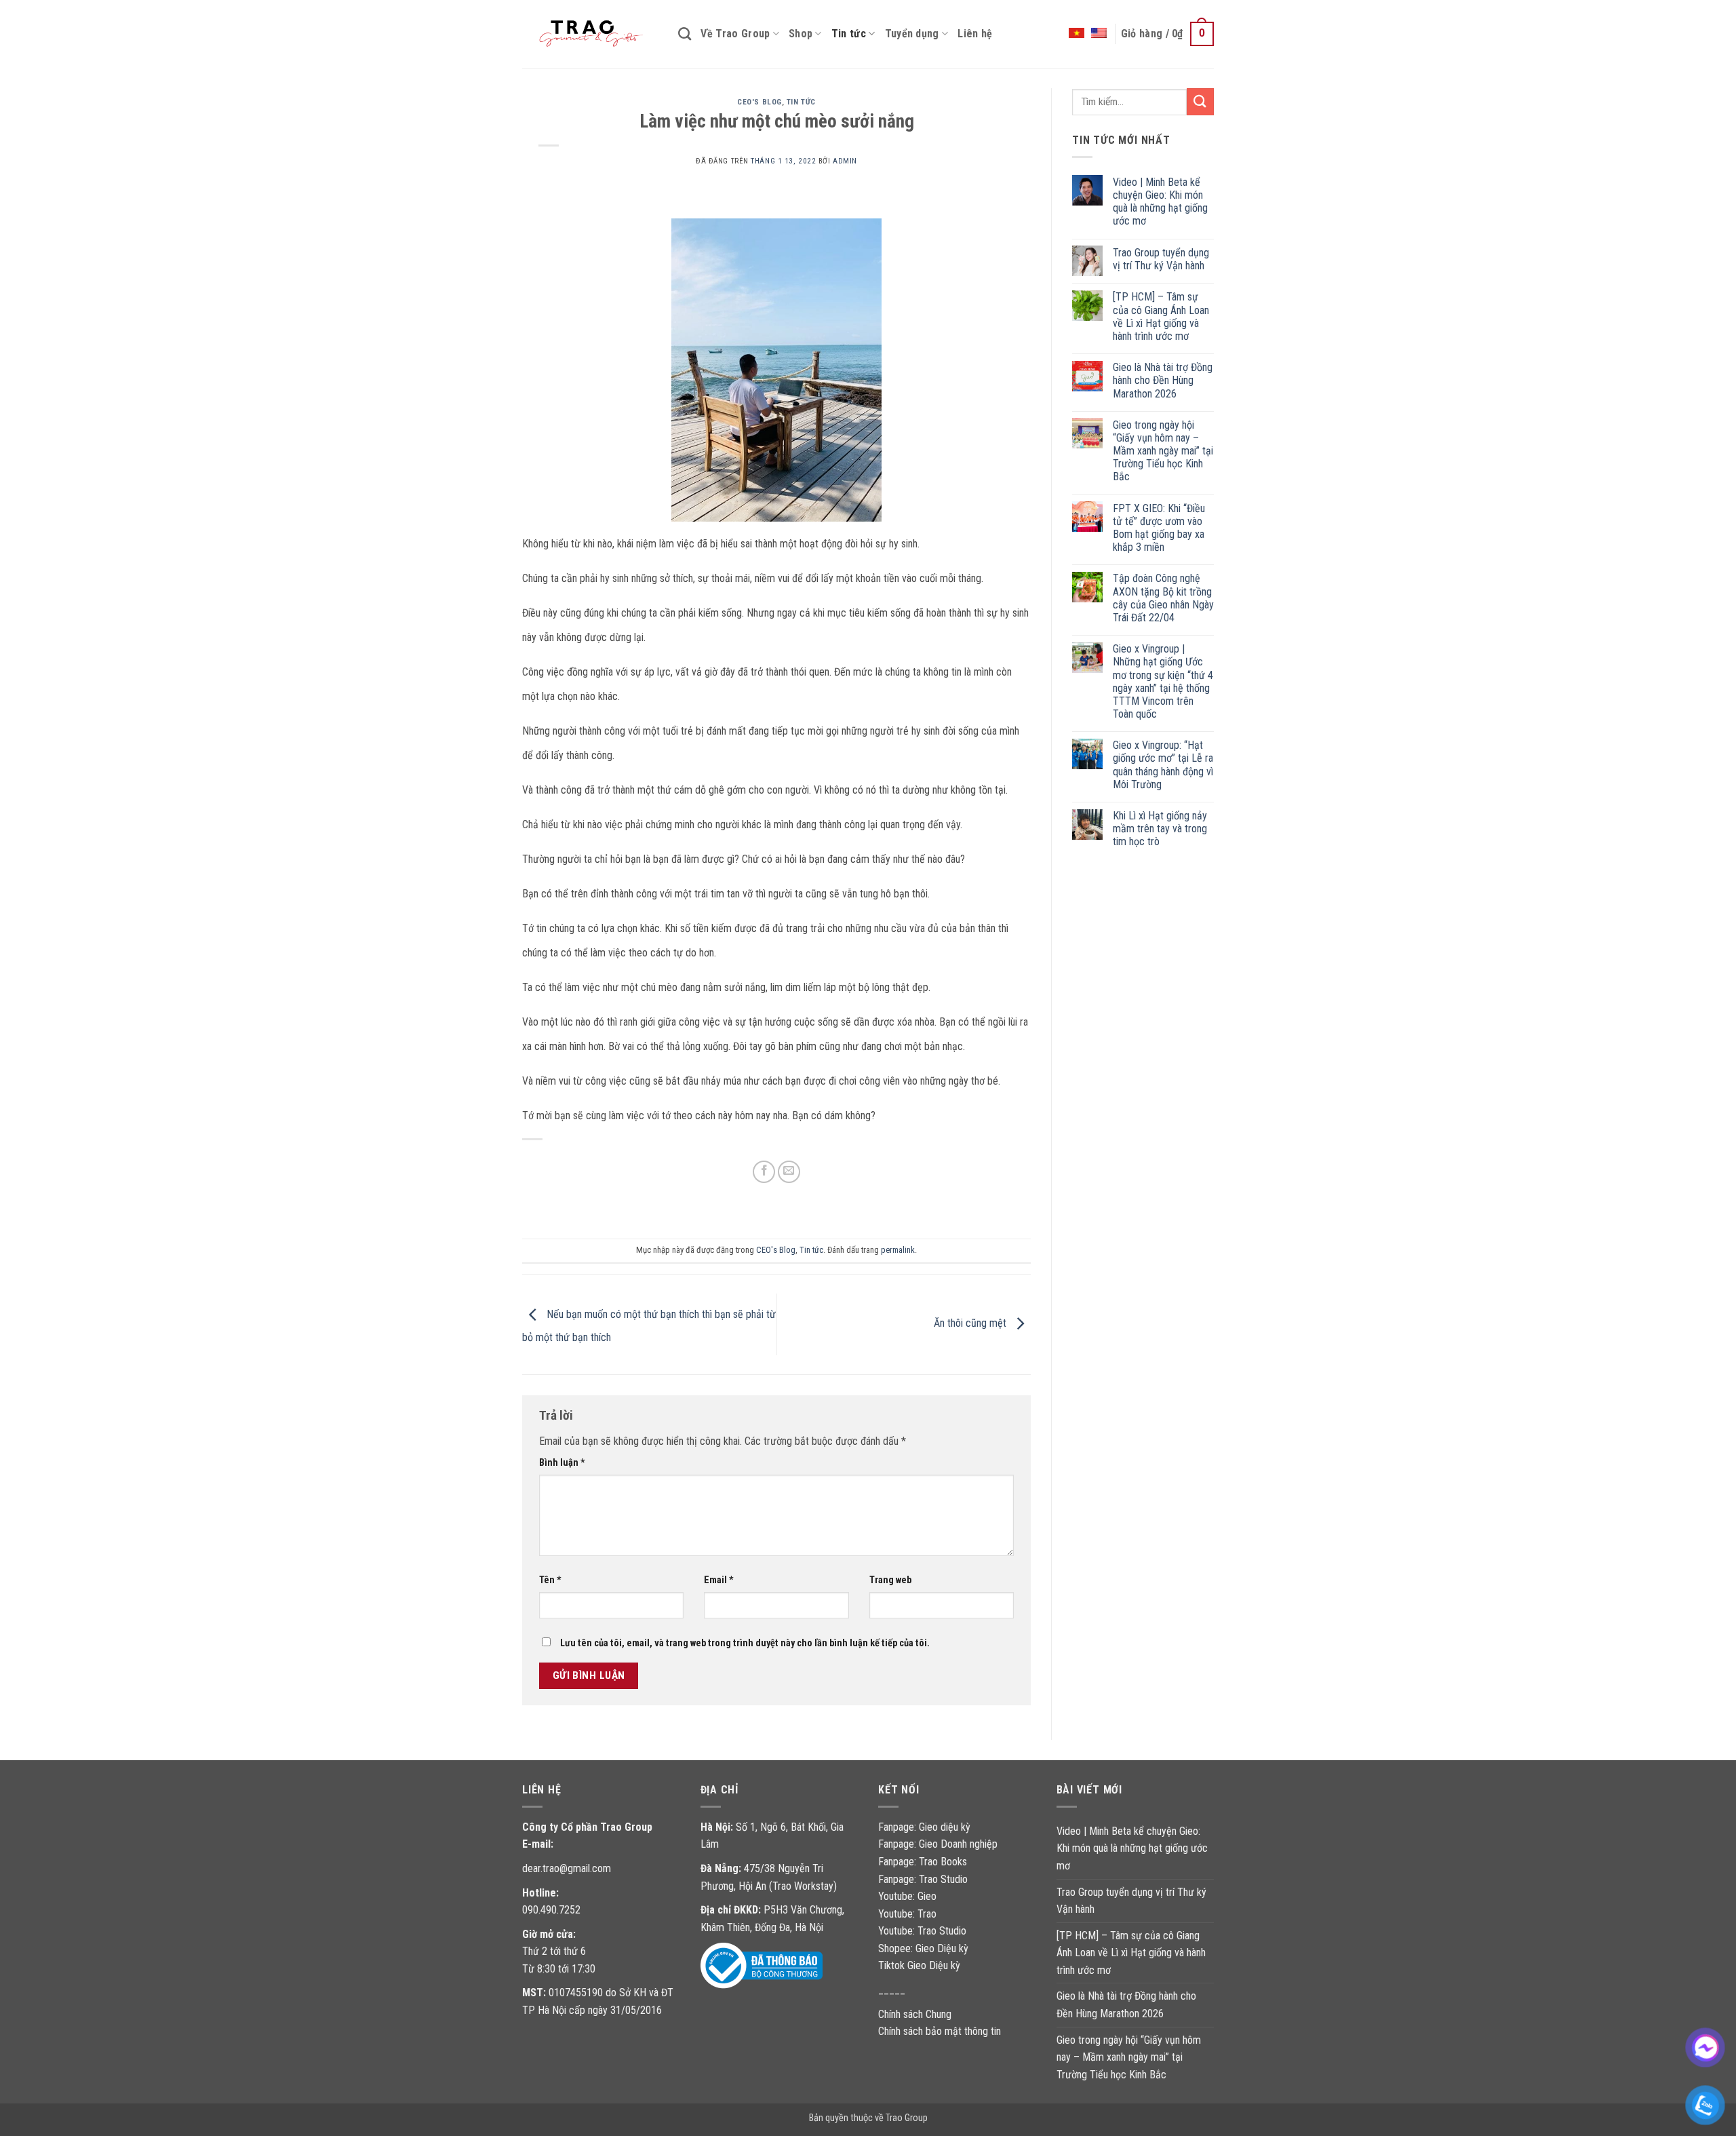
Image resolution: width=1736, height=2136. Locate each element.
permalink (898, 1250)
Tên (550, 1580)
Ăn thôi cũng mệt (971, 1324)
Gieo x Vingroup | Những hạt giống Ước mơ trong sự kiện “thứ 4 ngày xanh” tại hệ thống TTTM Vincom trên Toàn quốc (1163, 681)
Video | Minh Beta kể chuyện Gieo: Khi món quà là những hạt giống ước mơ (1160, 201)
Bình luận (562, 1463)
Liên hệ (975, 34)
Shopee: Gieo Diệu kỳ (923, 1948)
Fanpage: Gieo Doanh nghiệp (938, 1844)
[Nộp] (1200, 101)
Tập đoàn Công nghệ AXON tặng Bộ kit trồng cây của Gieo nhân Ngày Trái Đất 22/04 (1163, 598)
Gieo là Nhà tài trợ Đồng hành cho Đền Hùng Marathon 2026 (1163, 380)
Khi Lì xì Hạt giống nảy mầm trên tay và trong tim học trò (1160, 829)
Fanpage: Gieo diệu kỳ (924, 1827)
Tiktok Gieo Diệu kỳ (919, 1965)
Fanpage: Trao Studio (923, 1879)
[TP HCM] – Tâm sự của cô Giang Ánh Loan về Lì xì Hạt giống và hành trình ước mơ (1161, 316)
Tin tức (849, 34)
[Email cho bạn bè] (789, 1172)
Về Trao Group (735, 34)
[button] (1167, 34)
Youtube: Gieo (907, 1896)
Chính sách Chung (915, 2014)
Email (719, 1580)
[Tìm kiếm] (685, 34)
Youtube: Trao (909, 1914)
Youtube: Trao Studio (922, 1931)
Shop (801, 34)
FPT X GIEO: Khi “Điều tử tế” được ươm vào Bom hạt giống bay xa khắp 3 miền (1159, 527)
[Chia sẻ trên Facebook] (764, 1172)
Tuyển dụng (912, 34)
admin (845, 161)
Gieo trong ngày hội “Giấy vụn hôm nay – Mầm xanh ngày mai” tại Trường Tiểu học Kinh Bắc (1163, 450)
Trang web (890, 1580)
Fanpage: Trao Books (924, 1862)
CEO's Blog (759, 102)
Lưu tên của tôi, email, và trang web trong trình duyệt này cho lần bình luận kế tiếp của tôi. (745, 1643)
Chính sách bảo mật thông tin (940, 2031)
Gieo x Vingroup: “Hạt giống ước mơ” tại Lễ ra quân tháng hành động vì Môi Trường (1163, 765)
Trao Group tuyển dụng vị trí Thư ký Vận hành (1161, 258)
